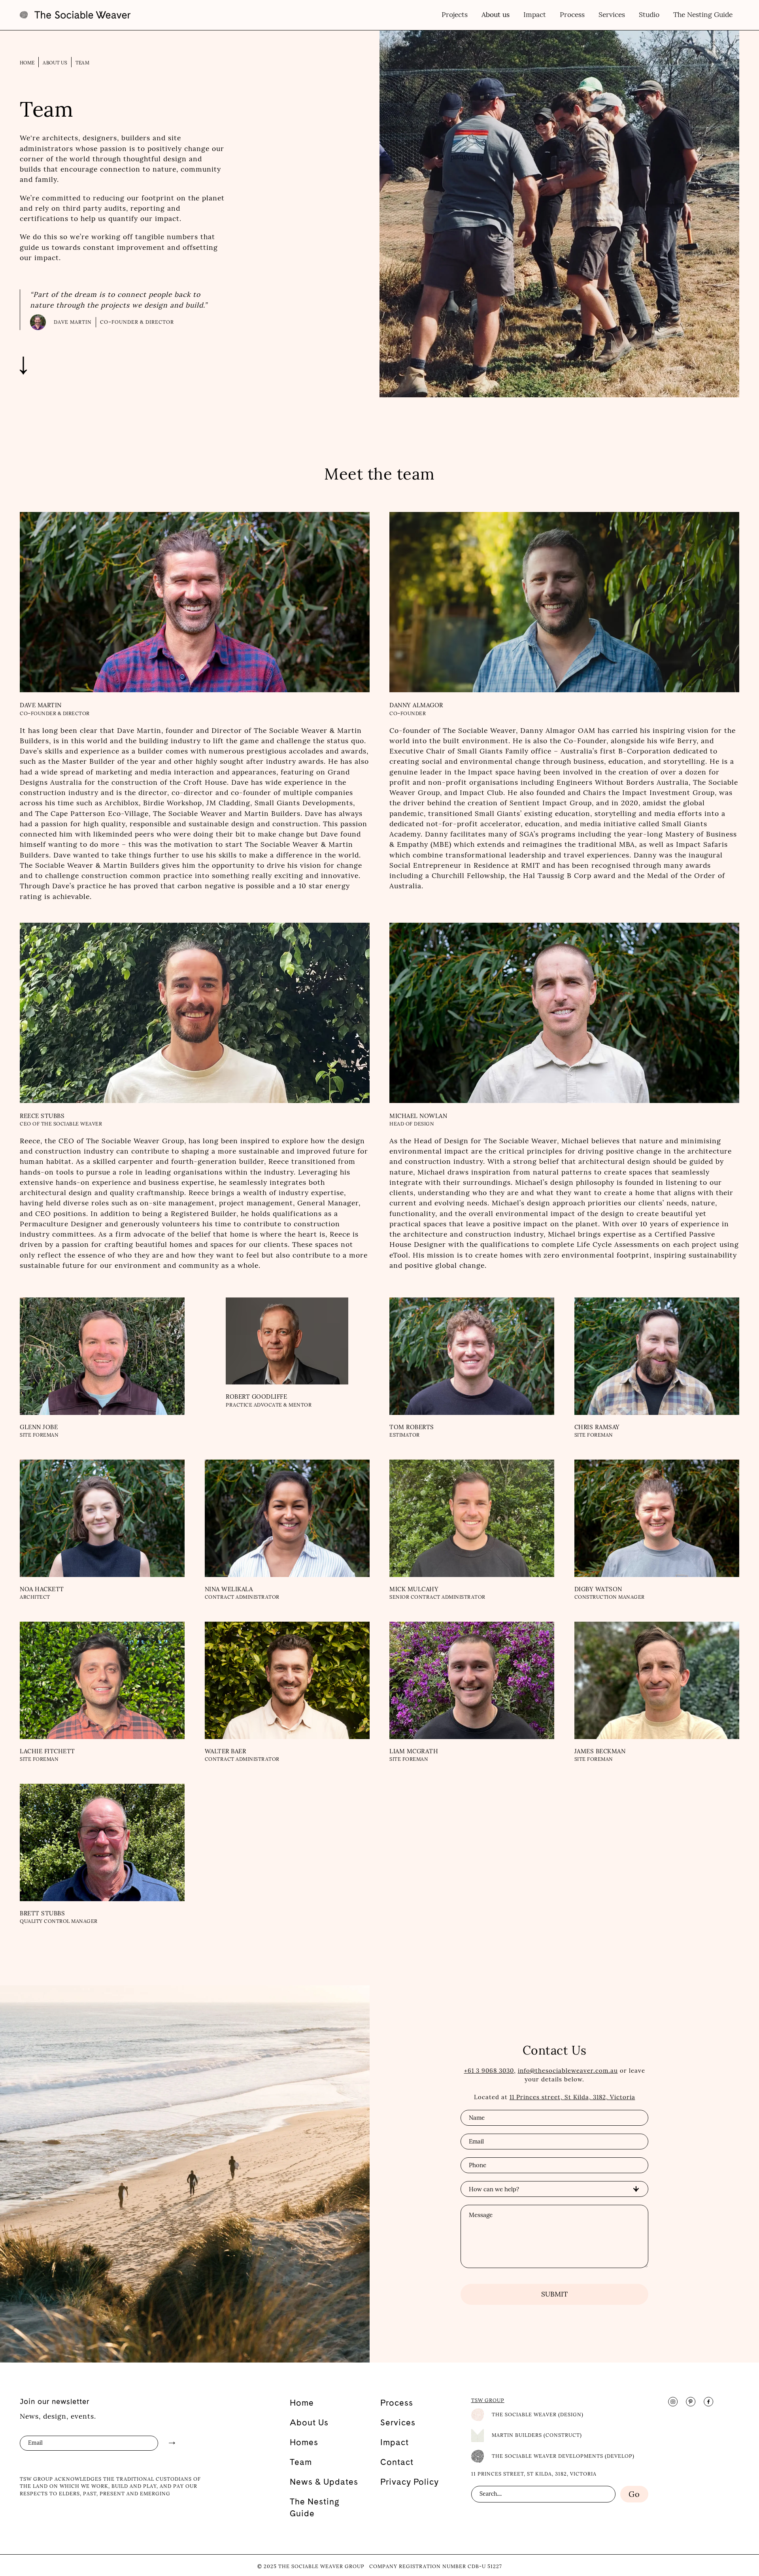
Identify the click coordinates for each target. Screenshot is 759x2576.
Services (612, 15)
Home (27, 63)
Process (572, 15)
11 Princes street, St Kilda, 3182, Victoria (572, 2097)
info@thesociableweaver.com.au (568, 2071)
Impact (535, 15)
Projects (455, 15)
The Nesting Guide (703, 15)
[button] (495, 15)
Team (82, 63)
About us (55, 63)
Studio (649, 15)
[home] (75, 15)
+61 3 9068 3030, (490, 2071)
